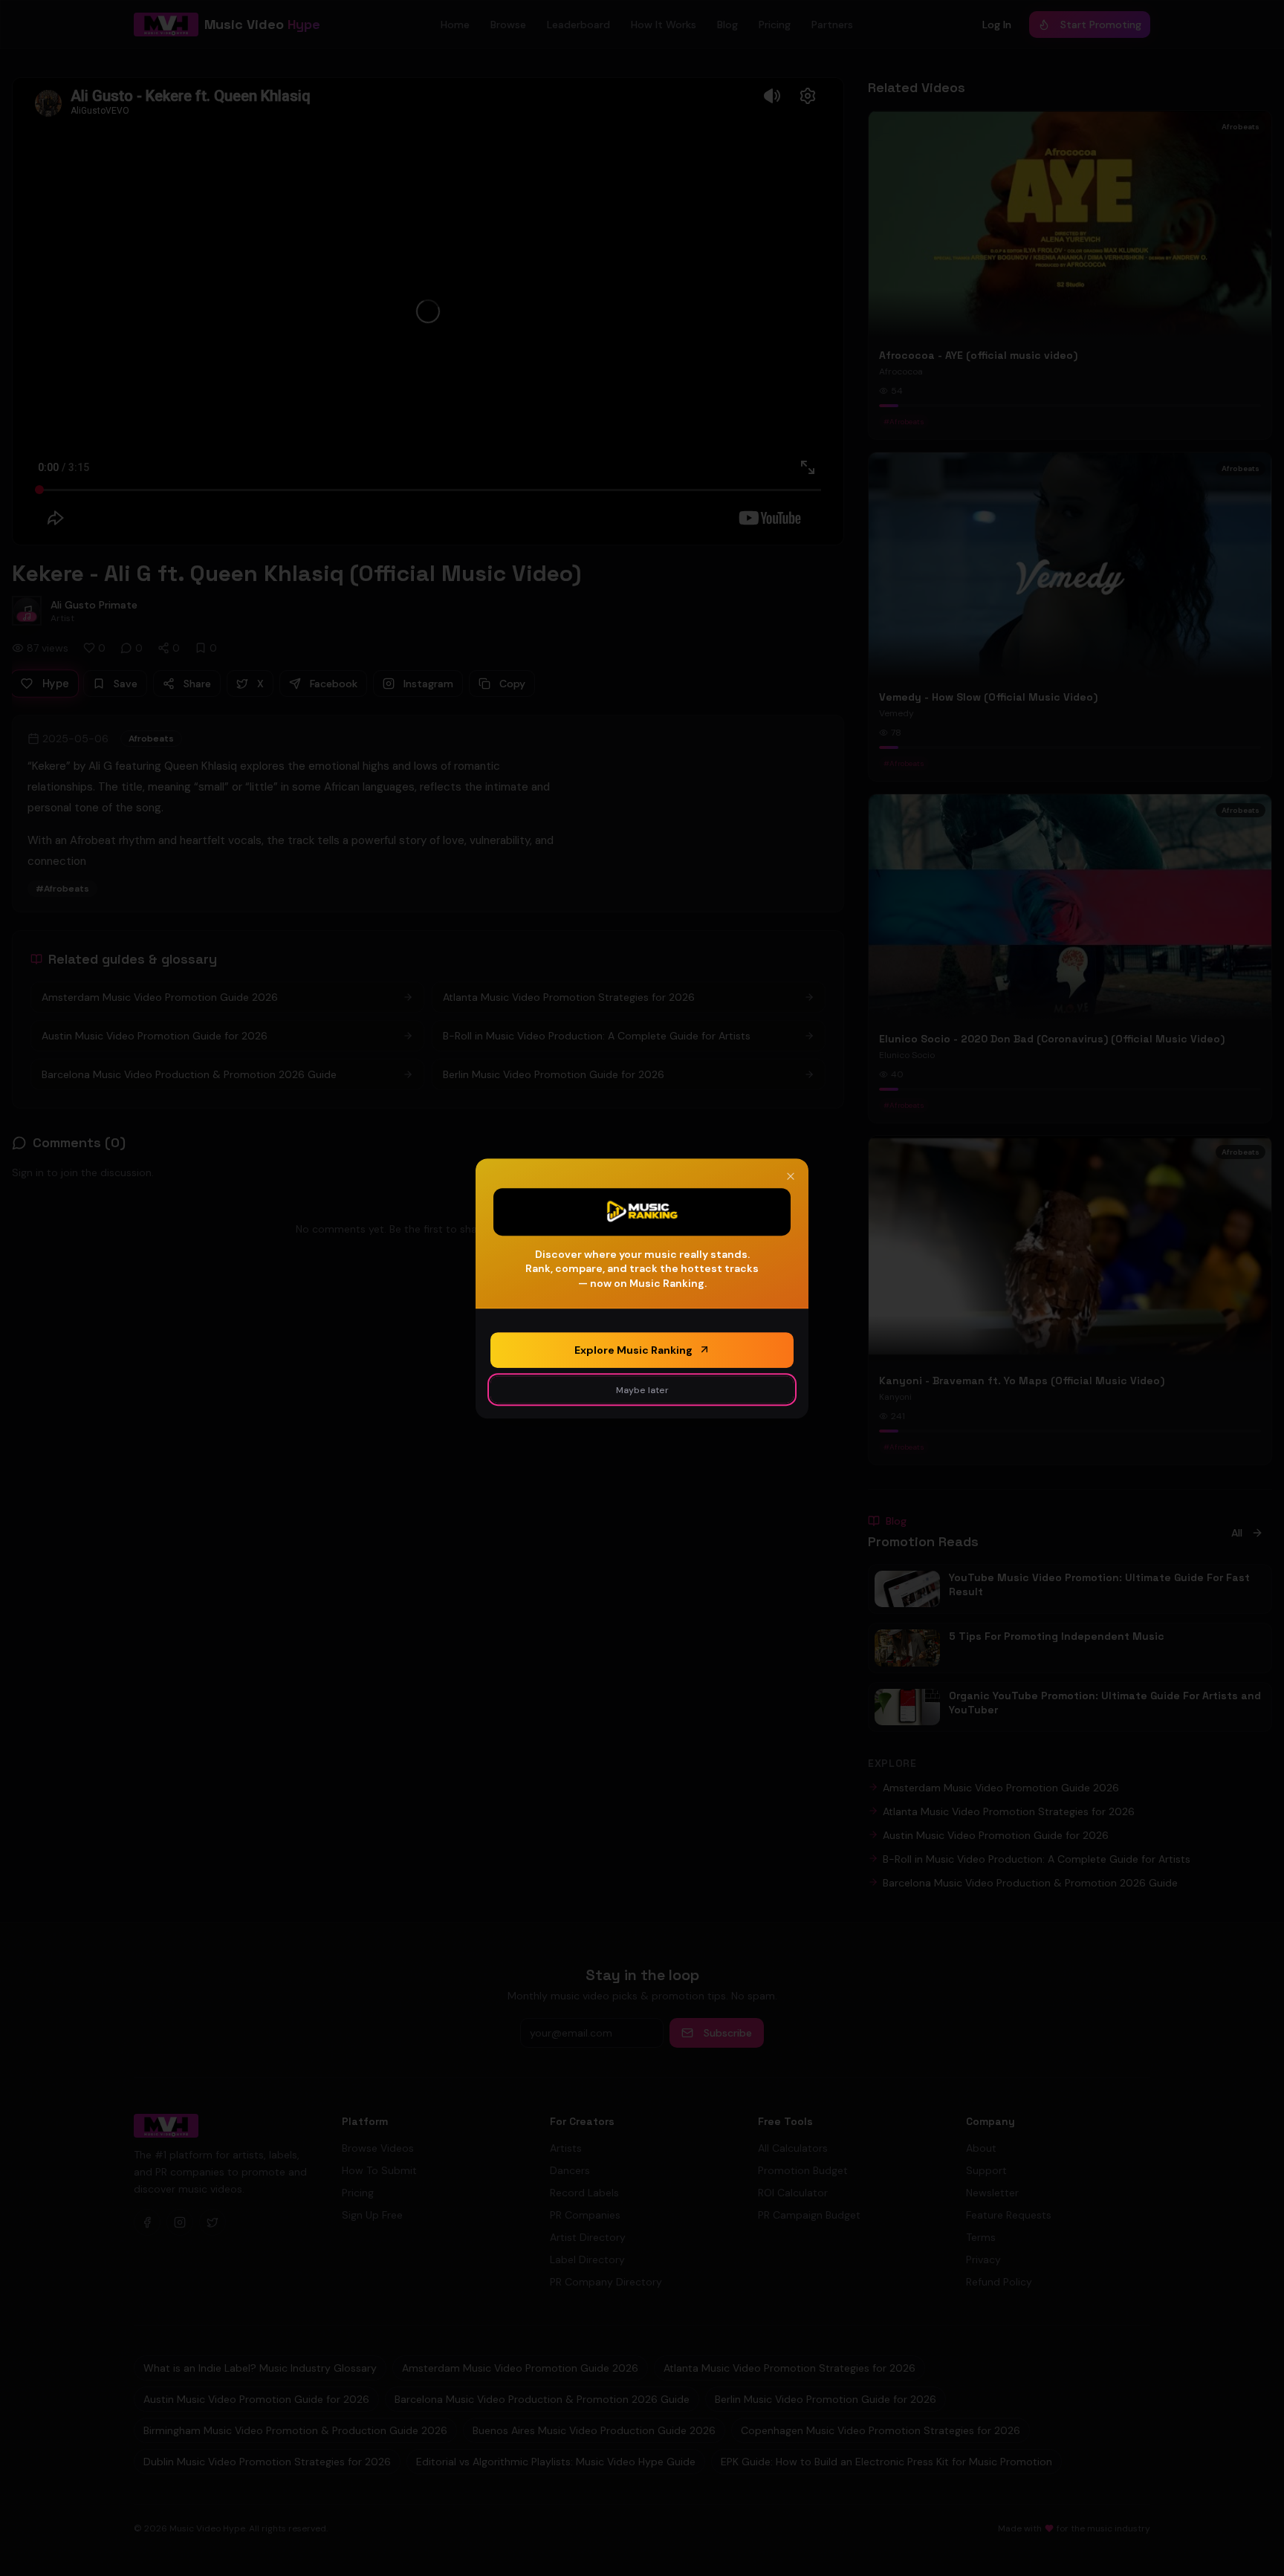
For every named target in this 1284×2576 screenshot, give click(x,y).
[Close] (791, 1176)
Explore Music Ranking (633, 1349)
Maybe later (642, 1389)
